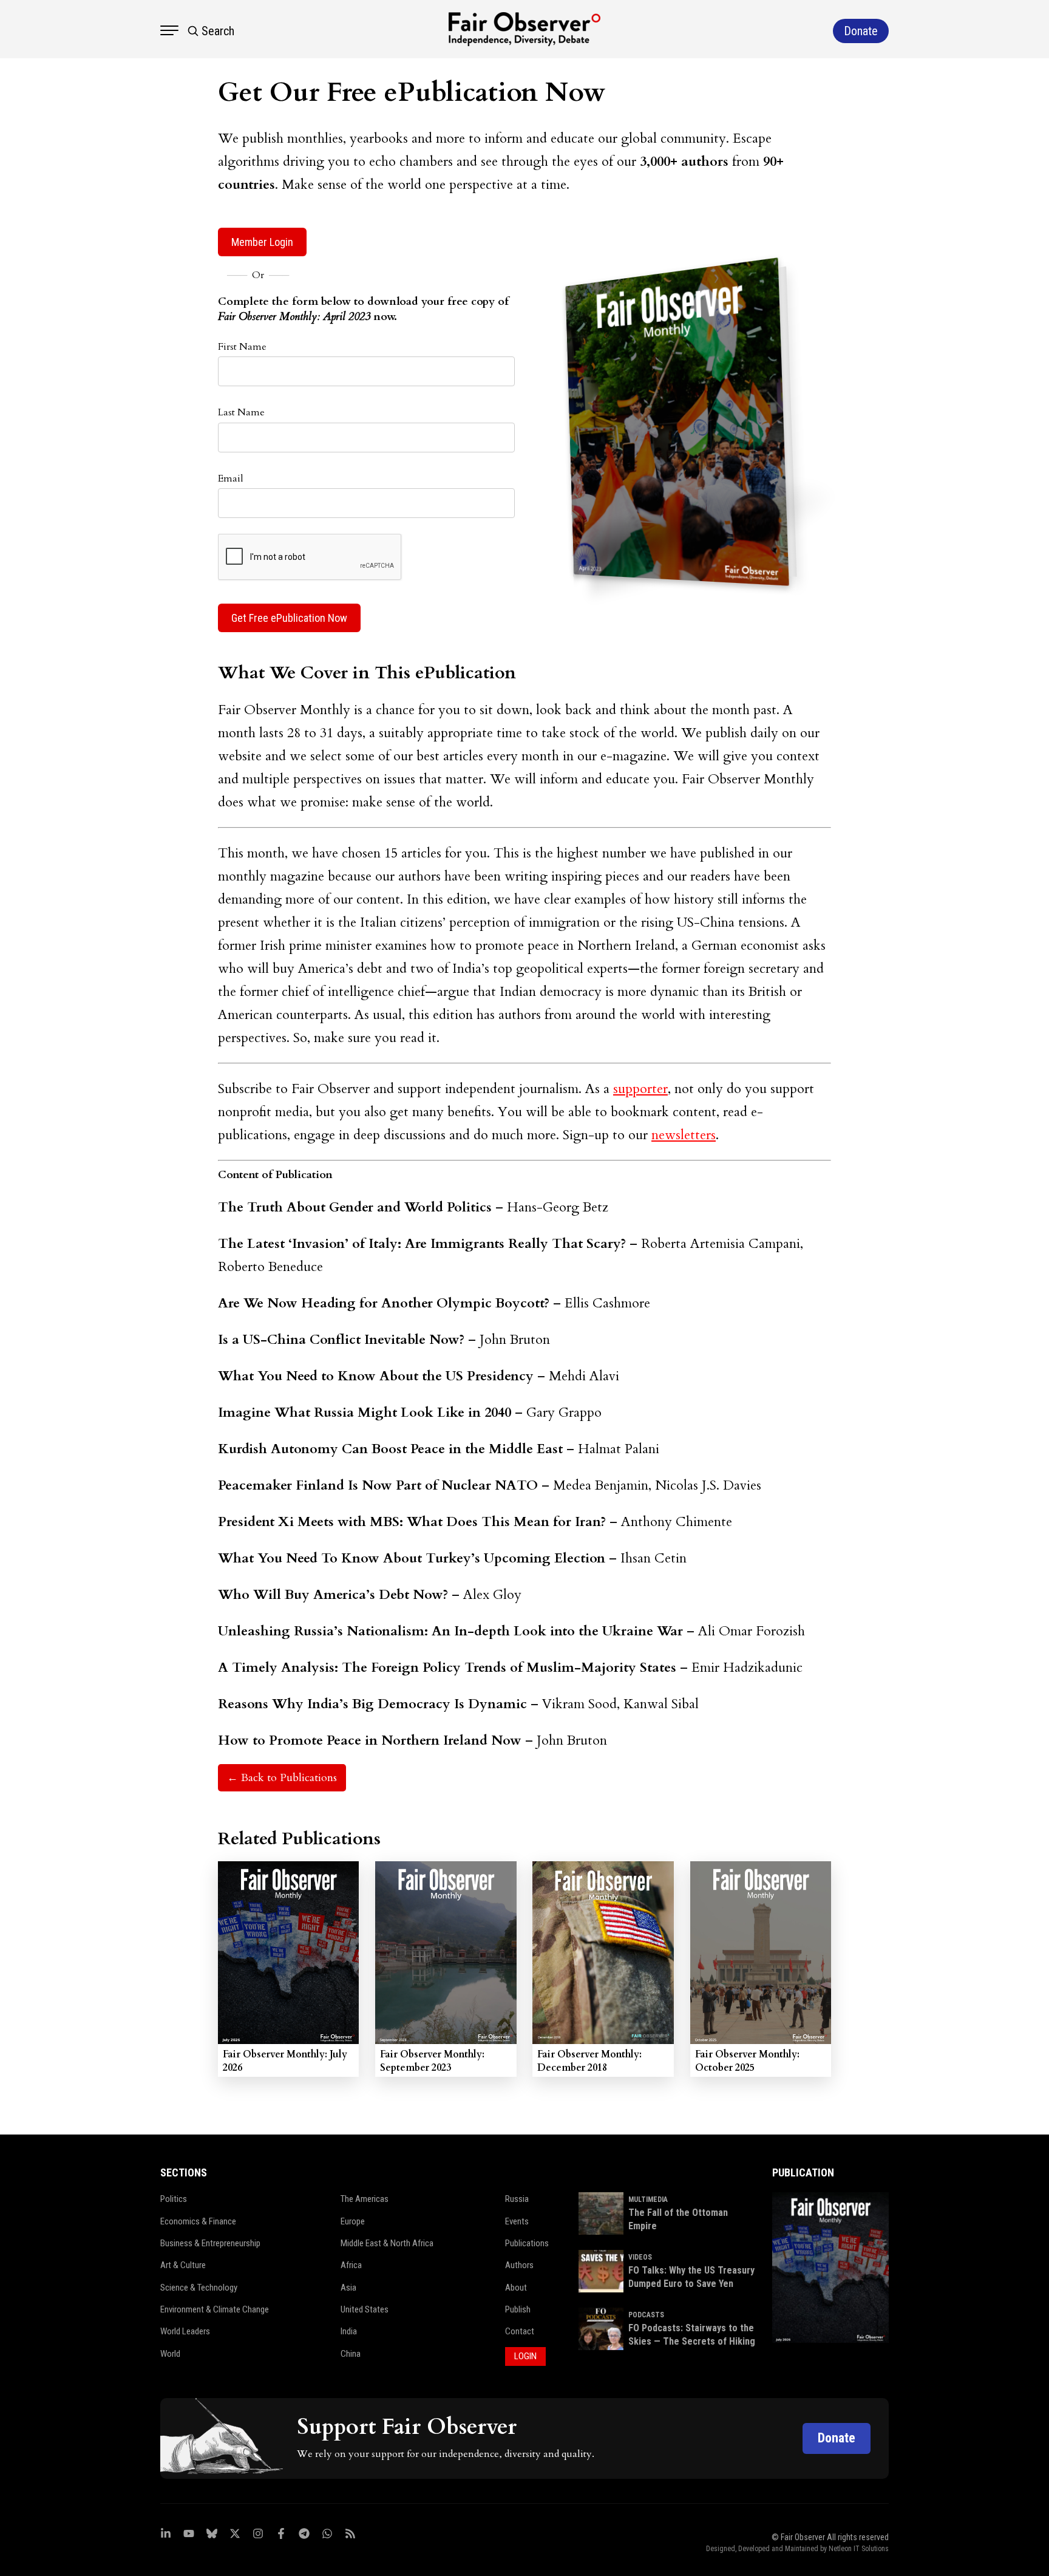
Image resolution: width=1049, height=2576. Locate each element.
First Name (242, 347)
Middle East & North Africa (387, 2243)
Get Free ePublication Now (289, 618)
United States (365, 2309)
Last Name (241, 412)
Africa (351, 2265)
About (516, 2288)
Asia (348, 2288)
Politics (174, 2199)
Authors (519, 2265)
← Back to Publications (282, 1778)
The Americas (365, 2199)
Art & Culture (183, 2265)
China (351, 2354)
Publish (518, 2309)
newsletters (684, 1135)
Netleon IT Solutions (859, 2549)
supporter (640, 1089)
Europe (353, 2221)
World (170, 2354)
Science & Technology (199, 2288)
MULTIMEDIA (648, 2199)
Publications (527, 2243)
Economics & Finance (198, 2221)
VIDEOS (640, 2257)
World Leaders (185, 2331)
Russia (517, 2199)
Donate (837, 2438)
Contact (520, 2331)
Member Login (262, 242)
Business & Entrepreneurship (210, 2243)
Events (517, 2221)
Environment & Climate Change (215, 2309)
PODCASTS (646, 2315)
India (349, 2331)
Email (231, 479)
